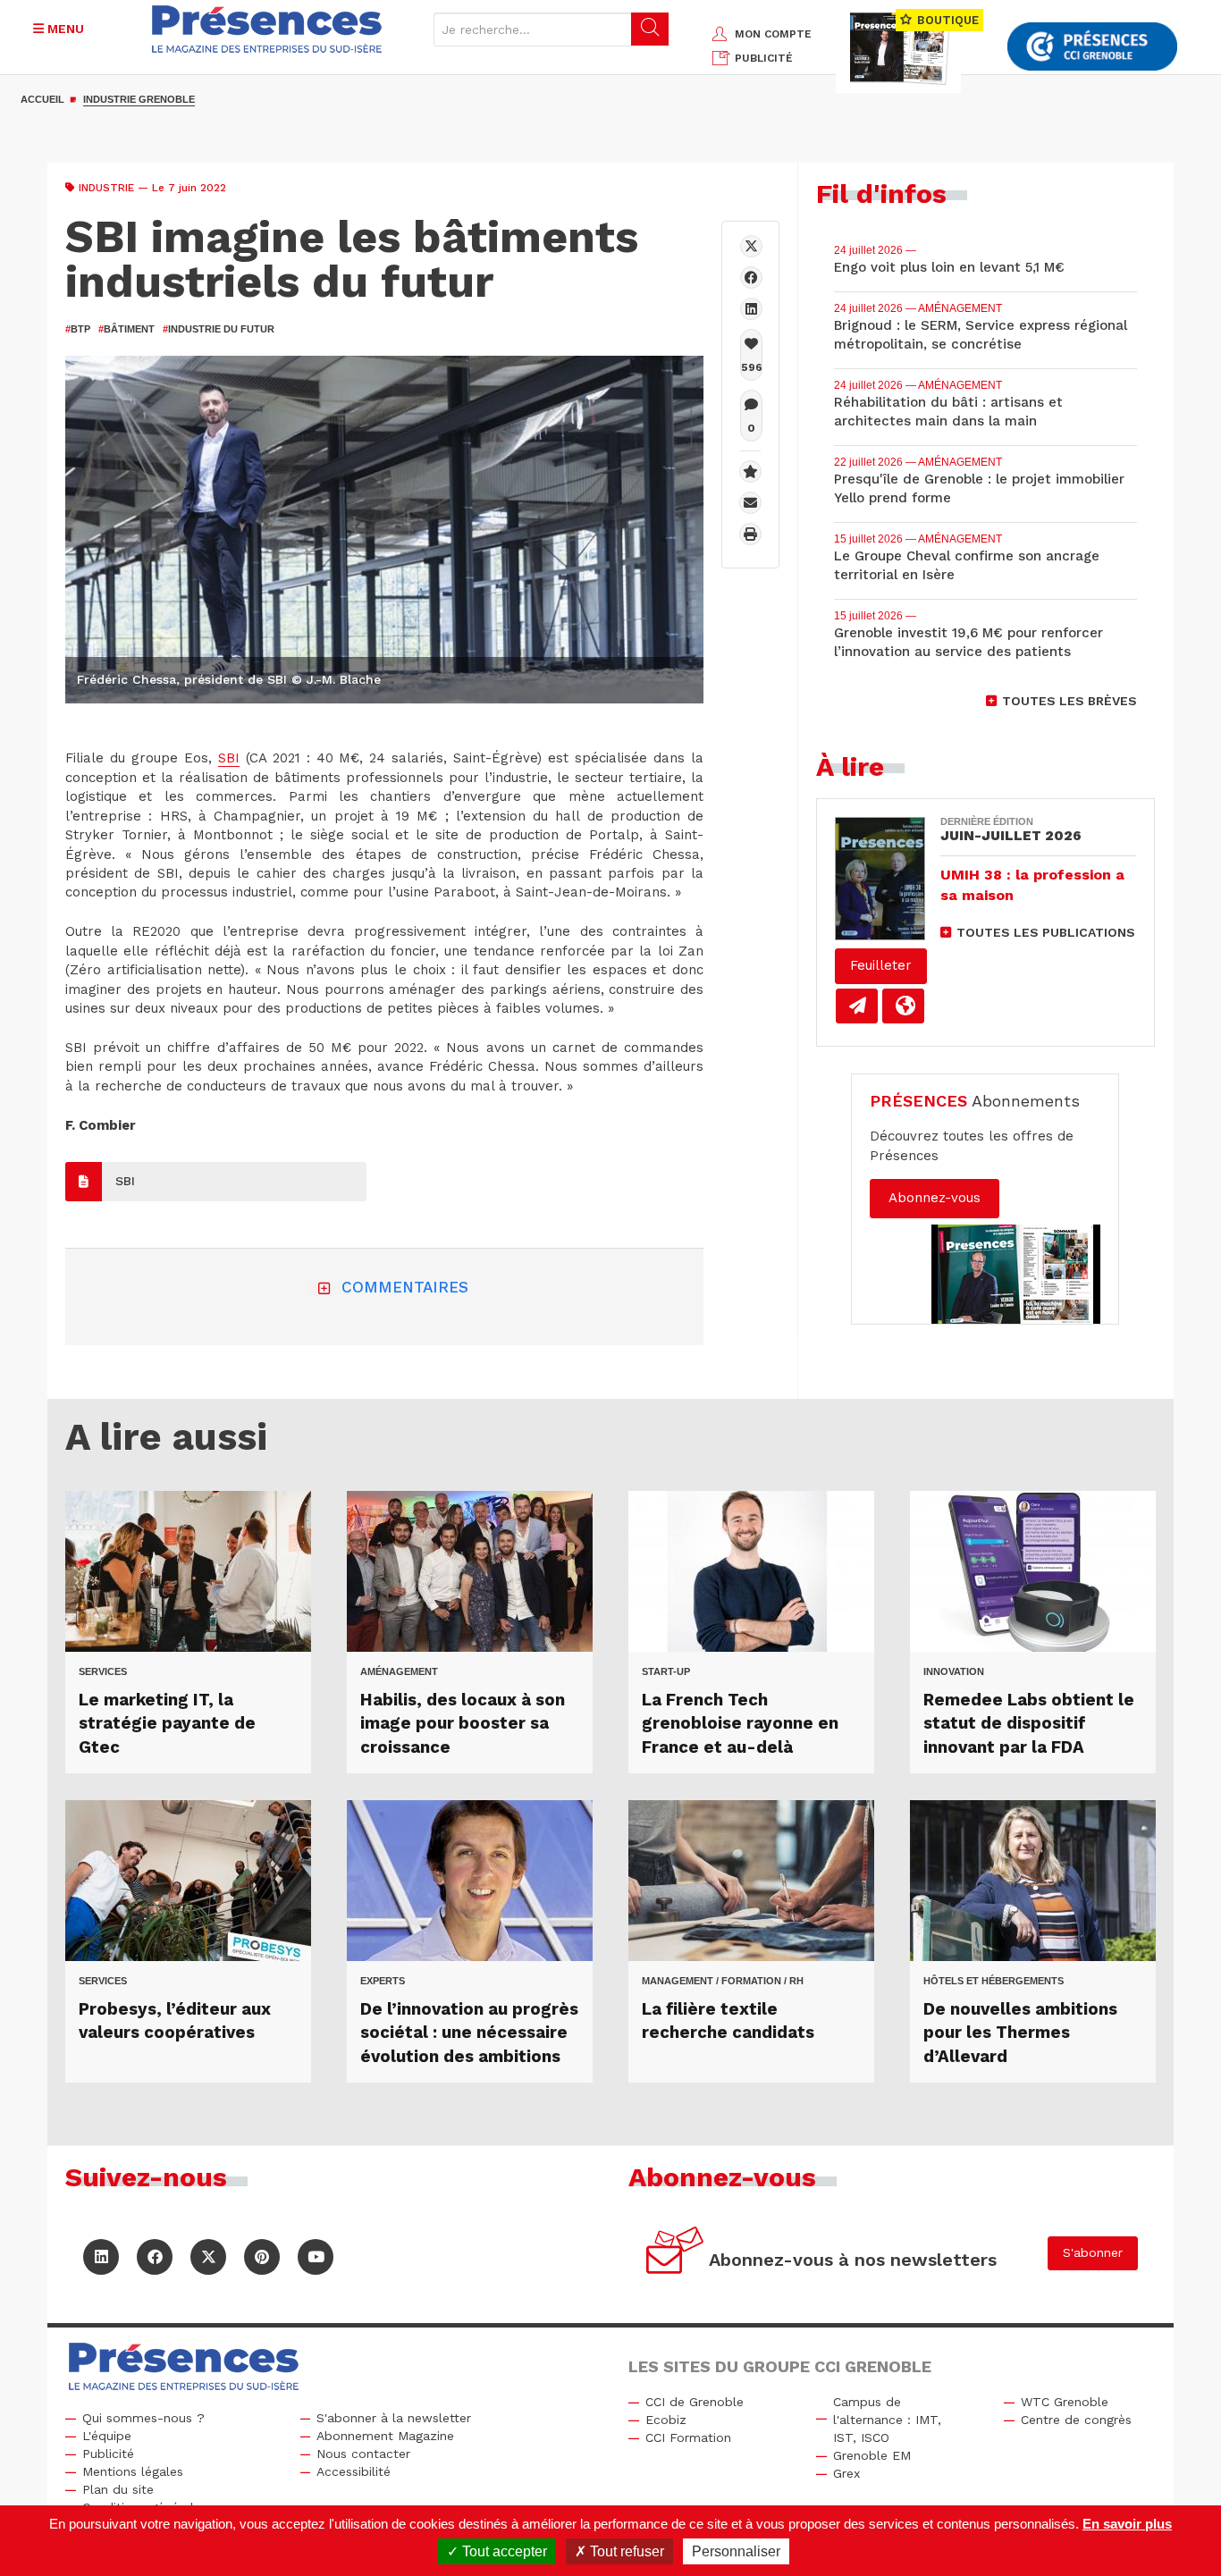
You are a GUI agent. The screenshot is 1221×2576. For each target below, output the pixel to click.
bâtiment (126, 329)
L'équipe (107, 2436)
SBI (229, 758)
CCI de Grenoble (695, 2402)
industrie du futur (219, 329)
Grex (846, 2473)
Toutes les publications (1046, 932)
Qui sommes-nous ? (143, 2418)
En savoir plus (1127, 2524)
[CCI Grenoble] (1092, 47)
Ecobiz (666, 2420)
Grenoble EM (872, 2455)
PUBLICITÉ (764, 58)
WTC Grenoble (1065, 2402)
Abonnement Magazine (385, 2436)
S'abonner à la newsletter (394, 2418)
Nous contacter (363, 2454)
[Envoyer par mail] (750, 503)
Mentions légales (133, 2471)
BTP (78, 329)
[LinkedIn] (101, 2257)
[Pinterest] (262, 2257)
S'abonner (1093, 2252)
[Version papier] (857, 1006)
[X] (751, 246)
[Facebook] (751, 278)
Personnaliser (736, 2551)
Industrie (106, 188)
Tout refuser (625, 2551)
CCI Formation (688, 2437)
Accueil (42, 99)
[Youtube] (316, 2257)
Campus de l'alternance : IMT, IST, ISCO (887, 2420)
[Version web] (903, 1006)
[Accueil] (267, 29)
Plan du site (118, 2489)
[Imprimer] (750, 534)
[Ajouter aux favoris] (750, 471)
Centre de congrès (1076, 2420)
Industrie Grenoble (139, 99)
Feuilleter (881, 965)
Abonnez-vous (935, 1198)
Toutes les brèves (1069, 701)
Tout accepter (503, 2551)
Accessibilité (354, 2471)
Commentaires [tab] (405, 1287)
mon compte (773, 34)
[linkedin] (751, 309)
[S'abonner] (675, 2253)
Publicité (108, 2454)
